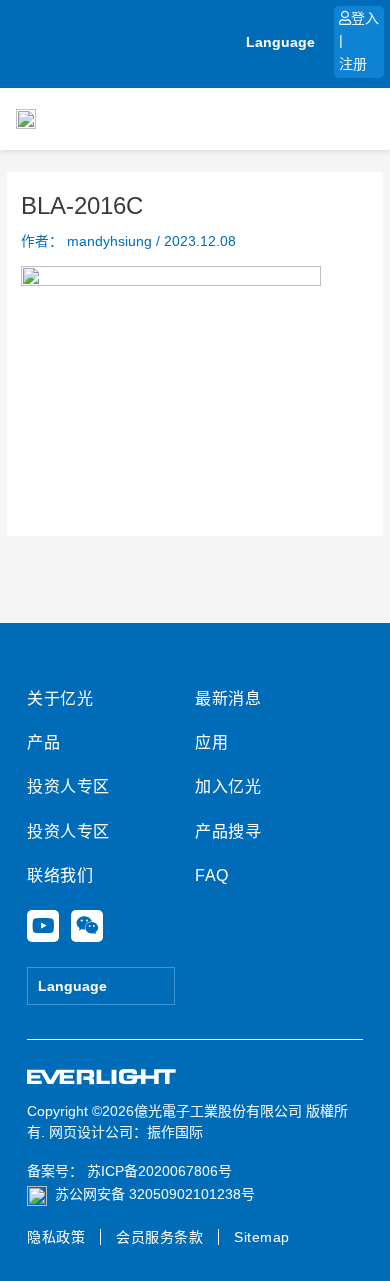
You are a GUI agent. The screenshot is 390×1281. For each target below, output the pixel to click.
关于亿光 (60, 698)
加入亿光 (228, 786)
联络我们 (60, 875)
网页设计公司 (91, 1132)
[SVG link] (102, 1077)
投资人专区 (68, 786)
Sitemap (262, 1237)
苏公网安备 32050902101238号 (155, 1194)
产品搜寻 (228, 831)
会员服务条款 (159, 1237)
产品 (43, 742)
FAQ (212, 875)
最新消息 (228, 698)
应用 (211, 742)
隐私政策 (56, 1237)
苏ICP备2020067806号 (157, 1171)
